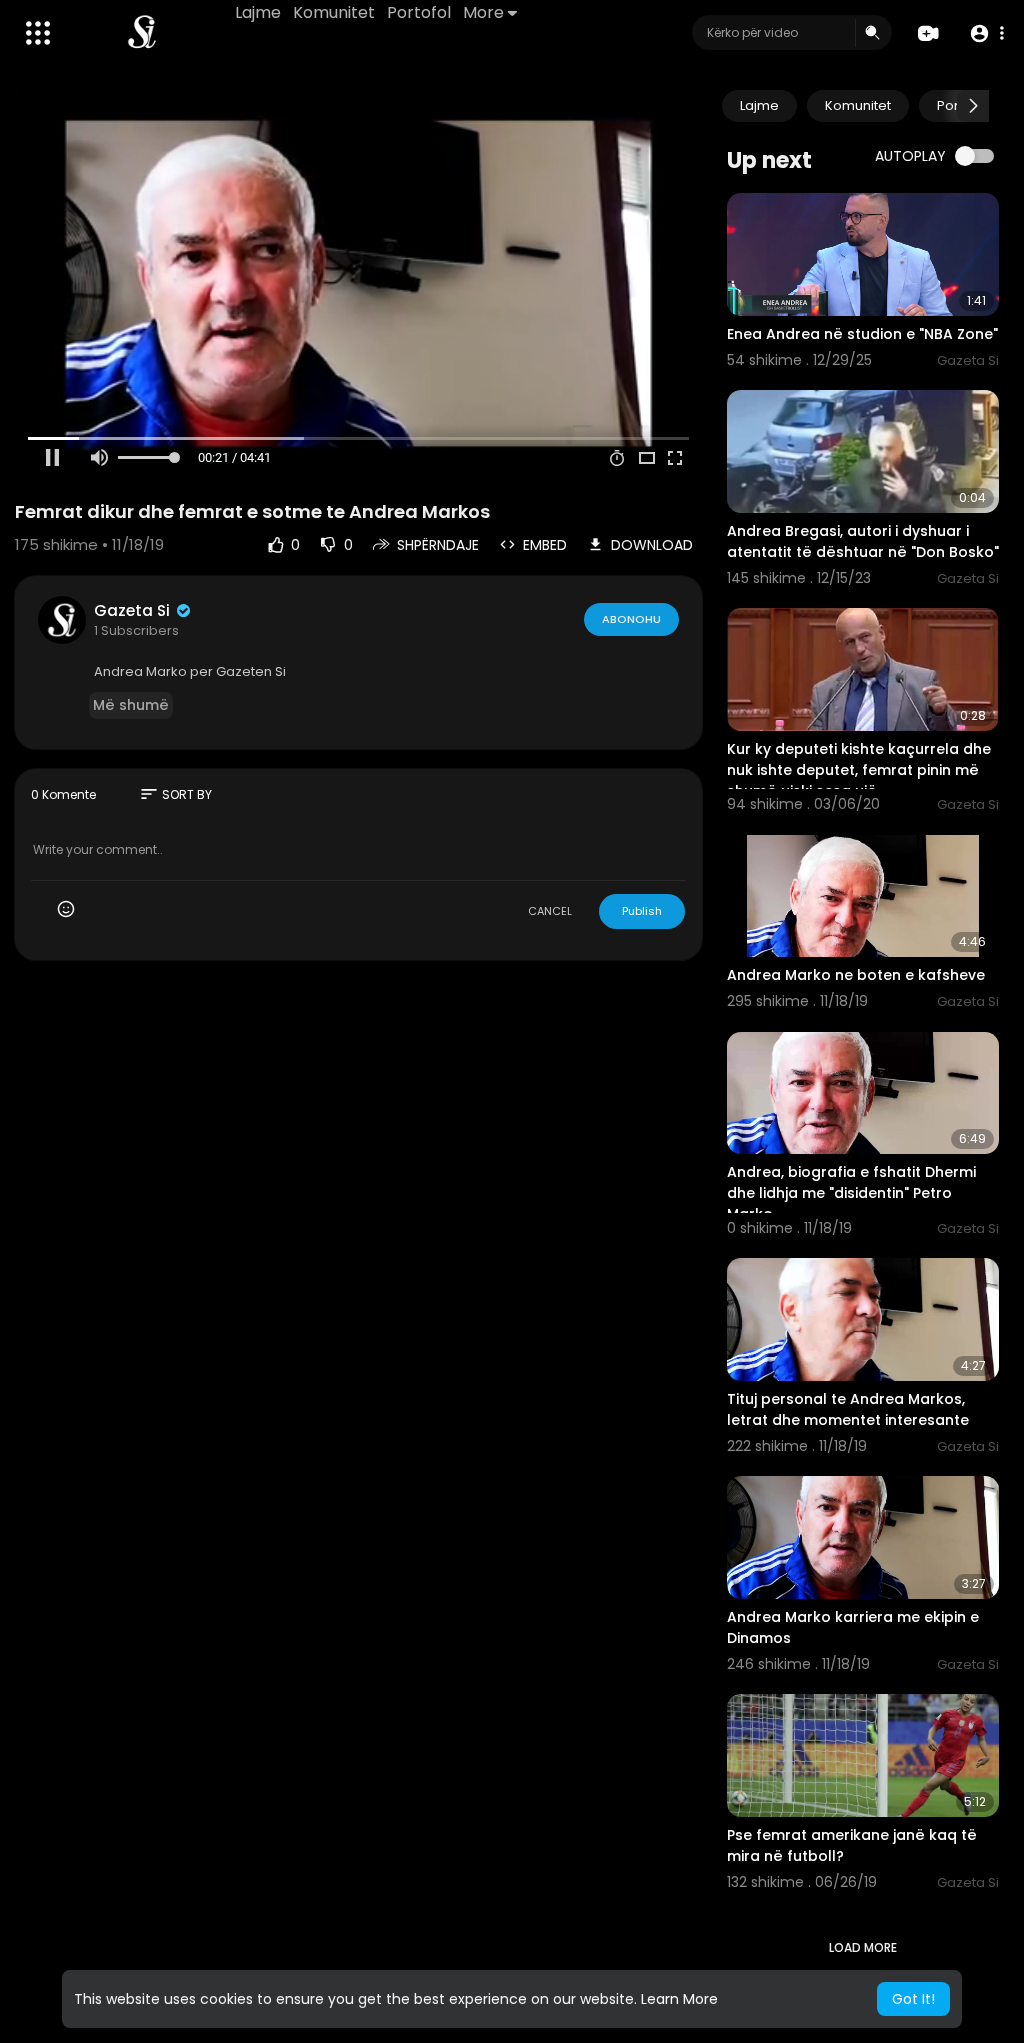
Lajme (258, 12)
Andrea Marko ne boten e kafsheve (856, 975)
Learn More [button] (679, 1999)
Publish (642, 911)
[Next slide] (973, 106)
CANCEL (550, 911)
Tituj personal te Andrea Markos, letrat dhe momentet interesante (848, 1409)
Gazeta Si (134, 610)
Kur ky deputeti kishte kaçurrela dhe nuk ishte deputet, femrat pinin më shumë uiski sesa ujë (859, 770)
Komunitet (334, 12)
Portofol (419, 12)
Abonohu (631, 619)
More (483, 12)
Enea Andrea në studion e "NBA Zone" (862, 334)
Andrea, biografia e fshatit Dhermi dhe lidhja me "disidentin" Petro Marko (851, 1193)
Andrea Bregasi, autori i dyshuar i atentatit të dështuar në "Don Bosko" (863, 541)
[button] (986, 33)
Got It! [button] (913, 1999)
